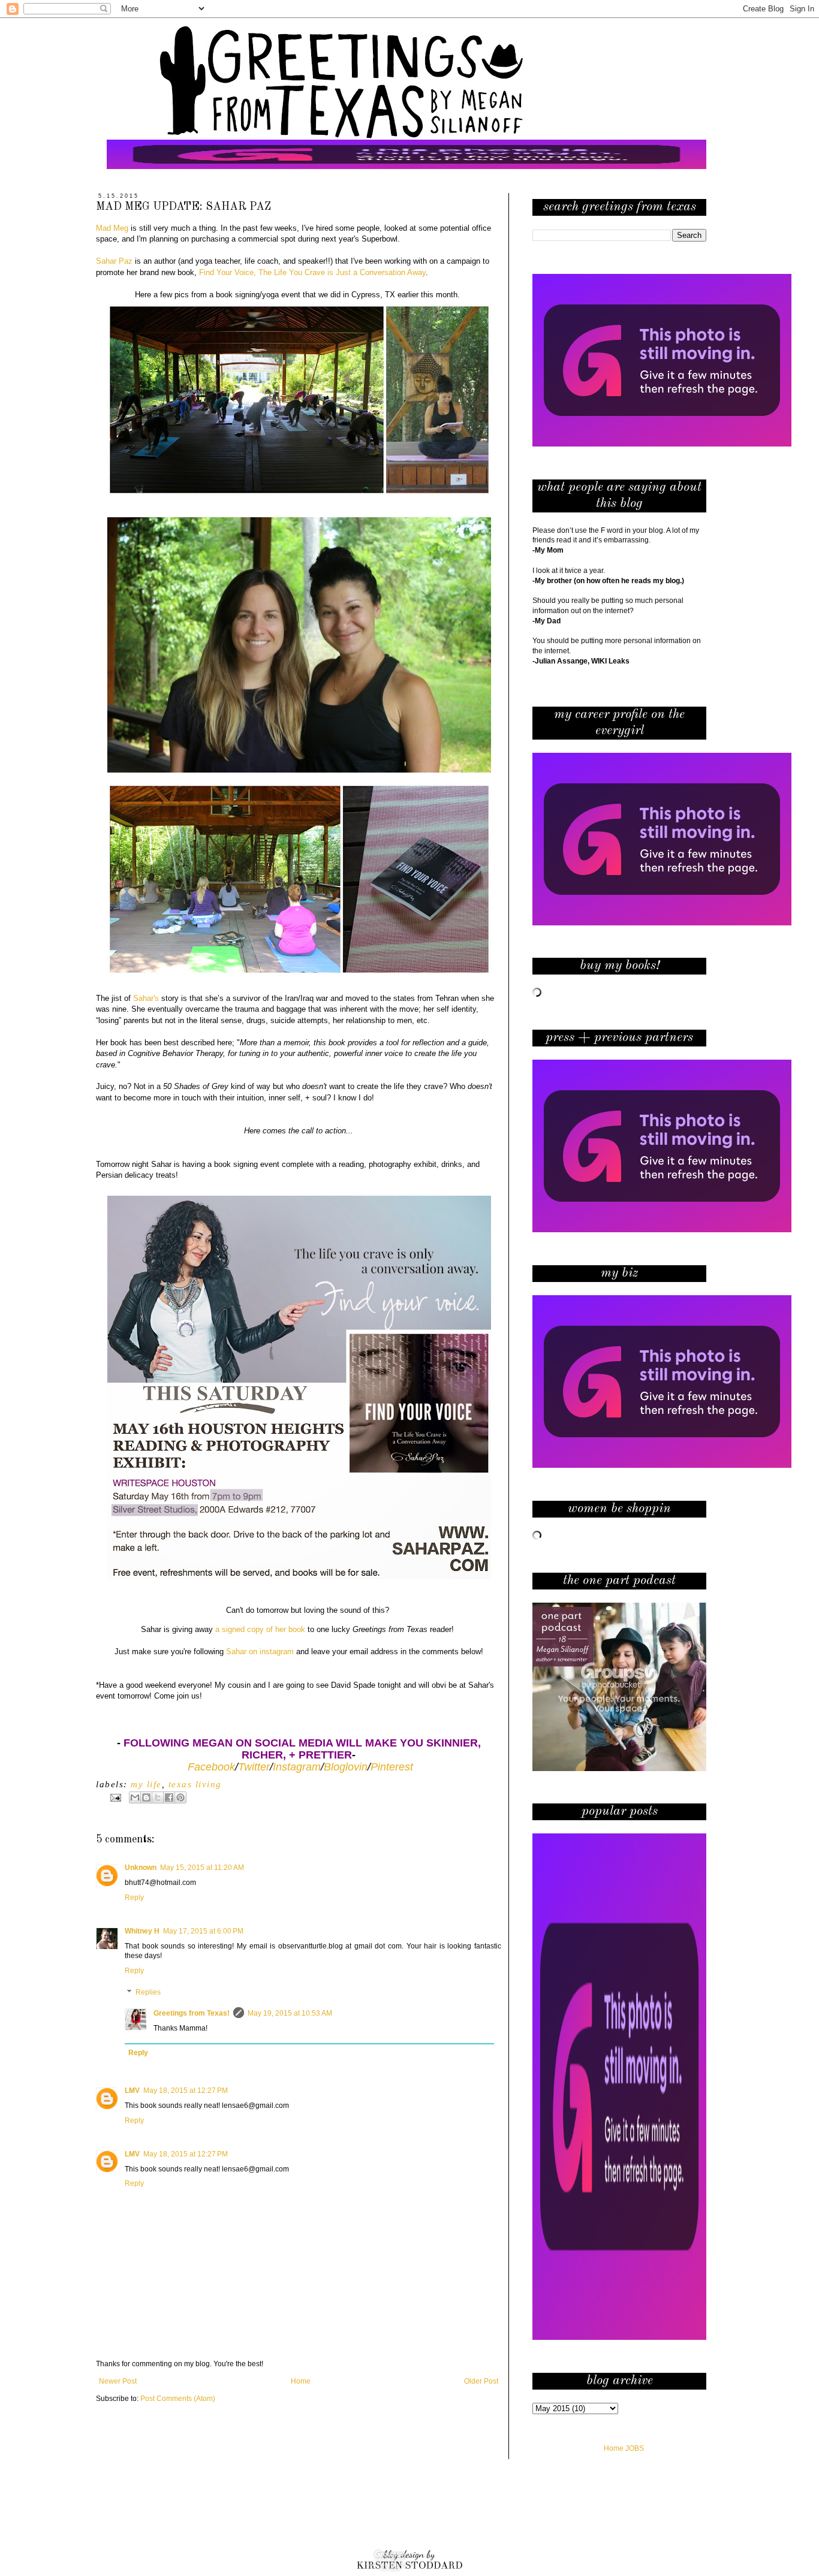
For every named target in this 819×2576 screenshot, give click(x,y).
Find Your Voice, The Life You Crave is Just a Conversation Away (312, 272)
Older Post (481, 2381)
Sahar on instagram (260, 1652)
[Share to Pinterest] (180, 1797)
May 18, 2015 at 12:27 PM (186, 2091)
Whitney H (142, 1931)
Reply (134, 1898)
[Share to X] (158, 1797)
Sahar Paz (114, 261)
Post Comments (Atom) (178, 2399)
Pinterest (392, 1767)
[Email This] (135, 1797)
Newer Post (118, 2381)
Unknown (141, 1868)
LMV (132, 2091)
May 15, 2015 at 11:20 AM (202, 1868)
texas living (195, 1784)
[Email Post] (115, 1797)
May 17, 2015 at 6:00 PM (203, 1931)
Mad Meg (112, 228)
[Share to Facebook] (169, 1797)
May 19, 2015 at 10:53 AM (290, 2013)
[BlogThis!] (146, 1797)
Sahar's (146, 998)
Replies (148, 1992)
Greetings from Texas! (192, 2013)
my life (146, 1784)
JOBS (635, 2448)
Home (301, 2381)
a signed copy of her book (260, 1629)
